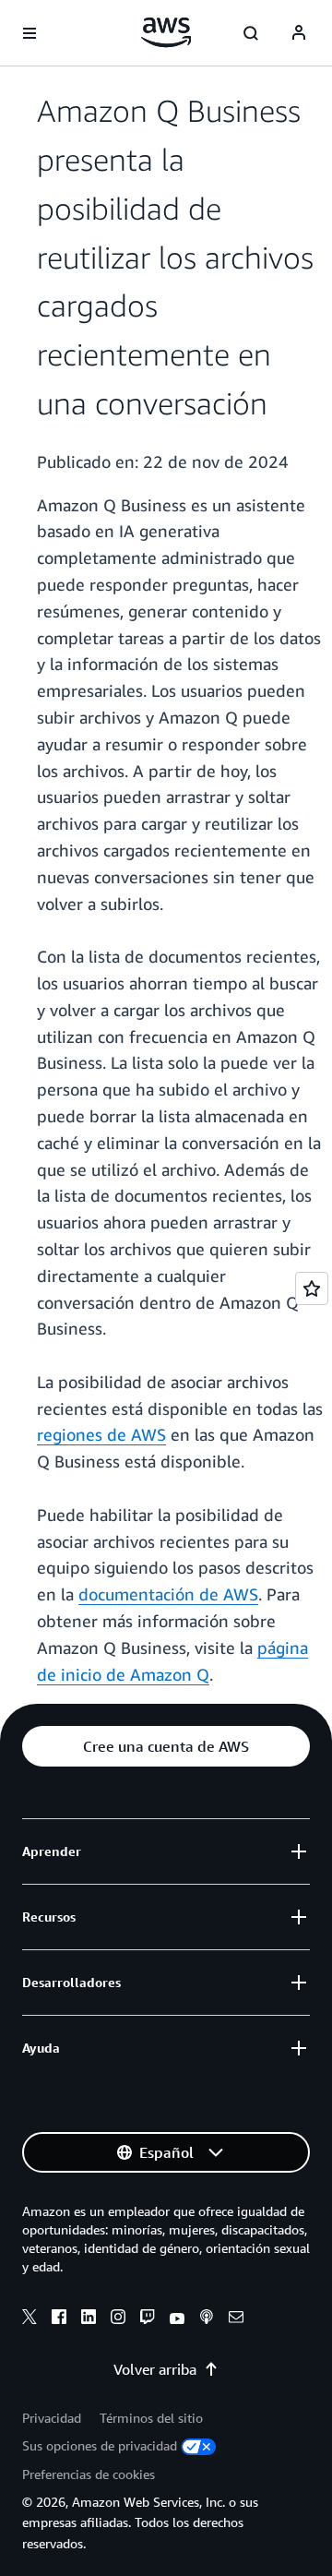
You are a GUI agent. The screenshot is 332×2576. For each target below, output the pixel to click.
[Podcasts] (207, 2319)
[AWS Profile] (299, 33)
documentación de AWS (168, 1594)
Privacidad (52, 2418)
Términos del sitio (151, 2418)
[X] (30, 2319)
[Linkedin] (89, 2319)
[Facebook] (59, 2319)
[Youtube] (177, 2319)
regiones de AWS (101, 1434)
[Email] (236, 2319)
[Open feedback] (312, 1288)
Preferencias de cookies (89, 2474)
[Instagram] (118, 2319)
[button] (166, 1746)
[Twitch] (148, 2319)
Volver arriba (155, 2369)
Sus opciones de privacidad (100, 2445)
